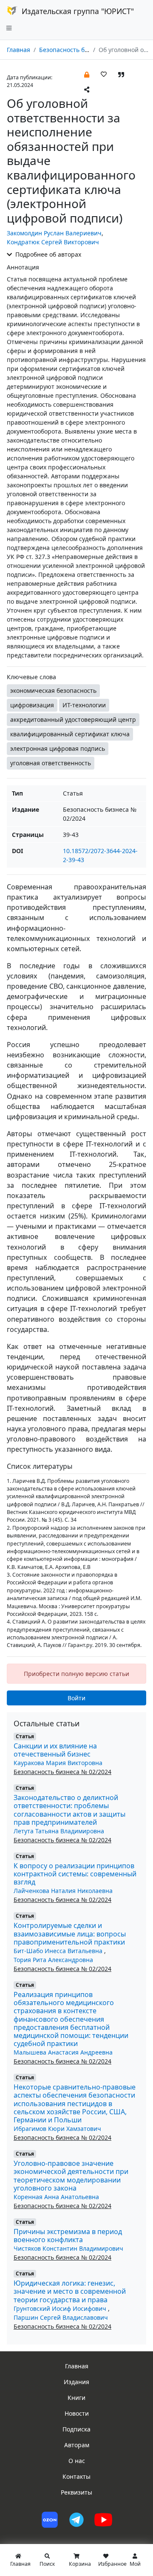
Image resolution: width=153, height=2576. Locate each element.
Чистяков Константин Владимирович (68, 2248)
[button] (87, 74)
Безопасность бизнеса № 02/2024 (88, 50)
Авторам (77, 2445)
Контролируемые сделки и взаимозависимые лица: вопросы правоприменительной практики (70, 1933)
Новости (77, 2413)
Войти (76, 1698)
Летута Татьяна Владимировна (59, 1831)
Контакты (76, 2476)
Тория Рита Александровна (53, 1960)
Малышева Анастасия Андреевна (63, 2052)
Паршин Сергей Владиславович (61, 2317)
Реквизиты (76, 2492)
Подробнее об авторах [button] (47, 254)
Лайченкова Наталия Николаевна (63, 1891)
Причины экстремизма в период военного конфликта (68, 2236)
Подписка (76, 2429)
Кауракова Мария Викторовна (58, 1763)
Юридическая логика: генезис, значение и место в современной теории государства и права (70, 2291)
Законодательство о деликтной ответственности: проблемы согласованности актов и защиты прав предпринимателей (69, 1810)
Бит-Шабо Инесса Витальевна (59, 1951)
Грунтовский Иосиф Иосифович (61, 2308)
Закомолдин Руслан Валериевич (54, 233)
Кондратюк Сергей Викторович (53, 242)
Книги (76, 2398)
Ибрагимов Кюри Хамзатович (57, 2129)
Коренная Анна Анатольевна (56, 2197)
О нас (77, 2461)
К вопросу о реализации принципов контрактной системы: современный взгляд (75, 1874)
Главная (18, 50)
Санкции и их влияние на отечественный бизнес (55, 1750)
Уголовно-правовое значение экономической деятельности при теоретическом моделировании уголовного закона (71, 2176)
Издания (76, 2382)
